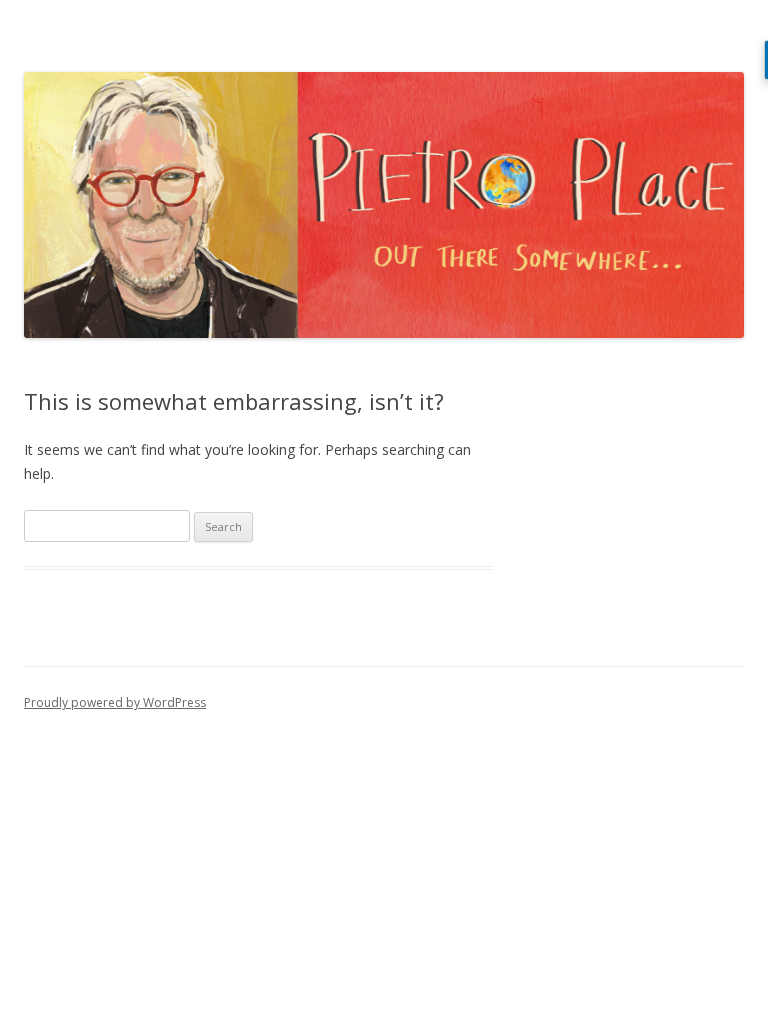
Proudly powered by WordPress (115, 702)
